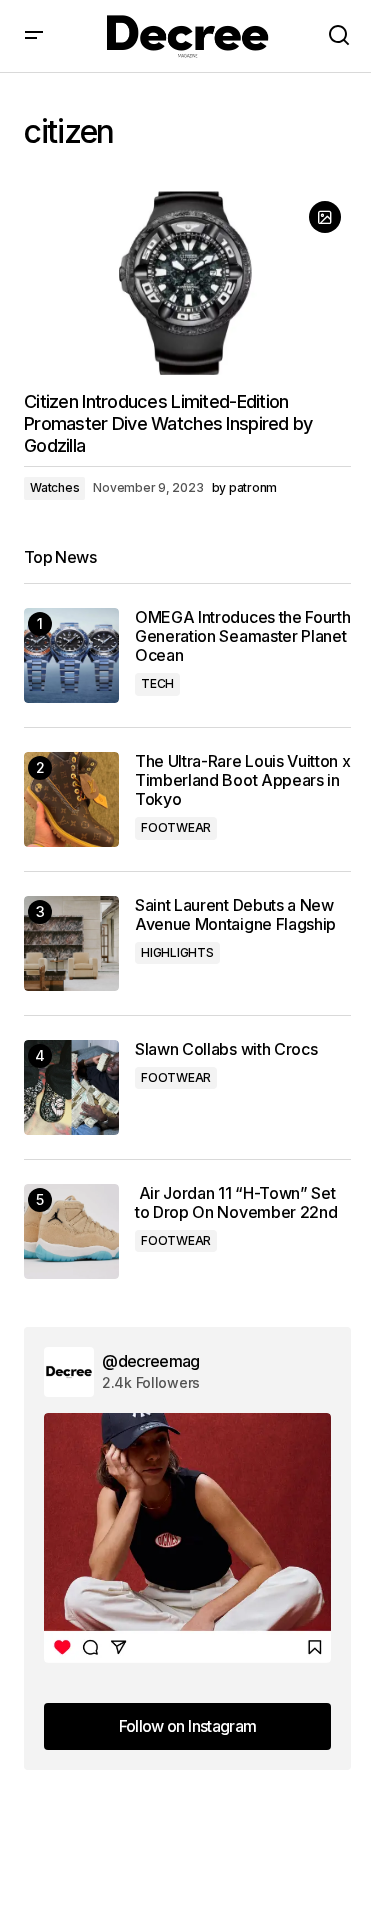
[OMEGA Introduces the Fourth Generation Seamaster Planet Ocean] (71, 655)
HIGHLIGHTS (177, 952)
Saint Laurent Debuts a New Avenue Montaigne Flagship (235, 915)
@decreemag (151, 1361)
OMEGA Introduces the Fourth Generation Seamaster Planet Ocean (242, 636)
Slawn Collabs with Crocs (226, 1049)
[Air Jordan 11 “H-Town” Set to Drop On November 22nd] (71, 1231)
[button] (34, 36)
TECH (157, 683)
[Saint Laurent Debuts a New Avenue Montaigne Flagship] (71, 943)
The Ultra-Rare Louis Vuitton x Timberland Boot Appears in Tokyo (242, 780)
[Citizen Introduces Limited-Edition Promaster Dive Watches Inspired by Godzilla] (187, 283)
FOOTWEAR (176, 827)
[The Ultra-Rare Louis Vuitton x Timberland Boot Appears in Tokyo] (71, 799)
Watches (54, 487)
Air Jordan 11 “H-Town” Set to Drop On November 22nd (236, 1203)
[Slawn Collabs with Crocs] (71, 1087)
